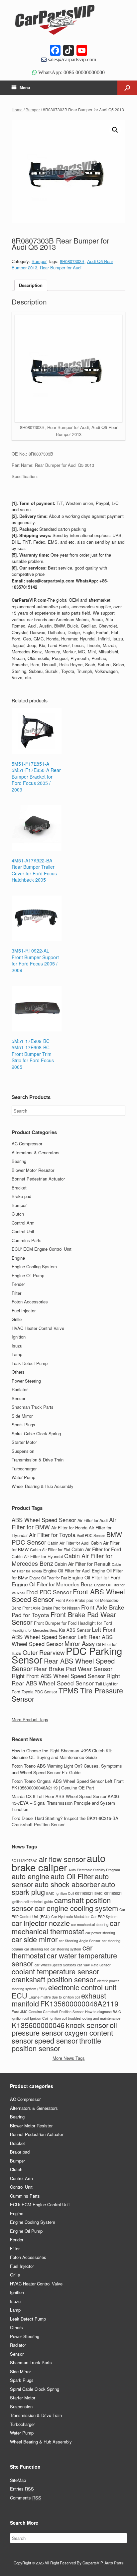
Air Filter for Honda (69, 1528)
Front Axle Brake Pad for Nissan (51, 1608)
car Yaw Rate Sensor (94, 1965)
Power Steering (26, 1381)
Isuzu (17, 1346)
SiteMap (18, 2480)
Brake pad (21, 1196)
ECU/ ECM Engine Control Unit (42, 1249)
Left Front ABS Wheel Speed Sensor (64, 1633)
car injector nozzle (41, 1923)
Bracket (19, 1188)
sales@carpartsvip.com (71, 59)
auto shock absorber (67, 1884)
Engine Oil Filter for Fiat (48, 1578)
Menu (25, 87)
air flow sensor (62, 1859)
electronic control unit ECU (64, 1991)
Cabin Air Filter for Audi (68, 1543)
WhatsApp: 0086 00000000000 (71, 72)
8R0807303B (72, 261)
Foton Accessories (30, 1302)
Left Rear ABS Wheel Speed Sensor (62, 1640)
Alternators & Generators (36, 1152)
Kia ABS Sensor (75, 1630)
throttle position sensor (56, 2044)
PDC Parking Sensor (67, 1655)
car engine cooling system (76, 1908)
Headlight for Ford (95, 1623)
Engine (18, 1258)
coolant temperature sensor (55, 1971)
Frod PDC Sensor (49, 1592)
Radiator (20, 1389)
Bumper (33, 110)
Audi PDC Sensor (91, 1535)
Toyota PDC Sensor (39, 1692)
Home (17, 110)
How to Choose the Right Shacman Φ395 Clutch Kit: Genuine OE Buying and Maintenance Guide (62, 1754)
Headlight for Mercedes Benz (35, 1630)
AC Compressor (27, 1144)
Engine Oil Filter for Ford (94, 1577)
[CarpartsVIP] (68, 20)
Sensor (18, 1398)
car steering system (66, 1949)
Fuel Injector (24, 1311)
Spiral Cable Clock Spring (36, 1433)
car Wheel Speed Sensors (55, 1965)
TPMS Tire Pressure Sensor (67, 1694)
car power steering (100, 1933)
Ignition (19, 1337)
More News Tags (69, 2058)
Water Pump (23, 1477)
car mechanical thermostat (66, 1927)
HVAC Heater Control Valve (38, 1328)
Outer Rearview (44, 1652)
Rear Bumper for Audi (61, 268)
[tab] (31, 285)
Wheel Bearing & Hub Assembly (43, 1486)
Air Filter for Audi (93, 1520)
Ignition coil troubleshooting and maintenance (85, 2018)
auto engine (30, 1876)
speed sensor (56, 2040)
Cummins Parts (27, 1240)
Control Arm (23, 1223)
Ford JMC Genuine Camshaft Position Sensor (48, 2012)
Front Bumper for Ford (55, 1623)
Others (18, 1372)
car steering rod (37, 1949)
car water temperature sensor (64, 1959)
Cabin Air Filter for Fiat (50, 1549)
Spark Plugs (23, 1425)
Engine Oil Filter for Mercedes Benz (52, 1584)
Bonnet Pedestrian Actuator (38, 1179)
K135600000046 (38, 2025)
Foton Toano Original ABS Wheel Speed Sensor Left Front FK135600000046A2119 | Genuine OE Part (68, 1784)
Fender (18, 1284)
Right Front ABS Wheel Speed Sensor (58, 1676)
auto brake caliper (59, 1862)
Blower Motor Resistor (33, 1170)
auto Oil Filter (72, 1876)
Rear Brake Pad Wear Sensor (73, 1669)
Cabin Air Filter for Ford (96, 1549)
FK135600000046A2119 (79, 2003)
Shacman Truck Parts (33, 1407)
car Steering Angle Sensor (80, 1941)
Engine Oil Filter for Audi (67, 1571)
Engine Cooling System (34, 1266)
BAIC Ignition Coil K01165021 (70, 1893)
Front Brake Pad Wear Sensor (64, 1618)
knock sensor (87, 2025)
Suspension (23, 1451)
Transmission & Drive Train (38, 1460)
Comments (26, 2498)
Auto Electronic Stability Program (94, 1870)
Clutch (18, 1214)
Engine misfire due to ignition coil (54, 1997)
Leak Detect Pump (30, 1363)
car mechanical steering (90, 1924)
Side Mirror (22, 1416)
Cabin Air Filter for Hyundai (37, 1557)
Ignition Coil (39, 2018)
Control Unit (23, 1231)
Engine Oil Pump (28, 1275)
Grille (17, 1319)
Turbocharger (24, 1469)
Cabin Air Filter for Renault (82, 1564)
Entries (22, 2489)
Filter (16, 1293)
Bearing (19, 1161)
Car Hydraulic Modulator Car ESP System (84, 1917)
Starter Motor (24, 1442)
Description (31, 285)
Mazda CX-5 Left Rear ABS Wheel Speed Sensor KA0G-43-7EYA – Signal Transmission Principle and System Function (66, 1803)
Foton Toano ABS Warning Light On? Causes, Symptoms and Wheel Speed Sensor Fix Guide (67, 1769)
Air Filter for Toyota (52, 1535)
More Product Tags (30, 1719)
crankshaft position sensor (54, 1979)
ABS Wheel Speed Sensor (44, 1520)
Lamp (17, 1354)
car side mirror (35, 1939)
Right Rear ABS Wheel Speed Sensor (66, 1679)
